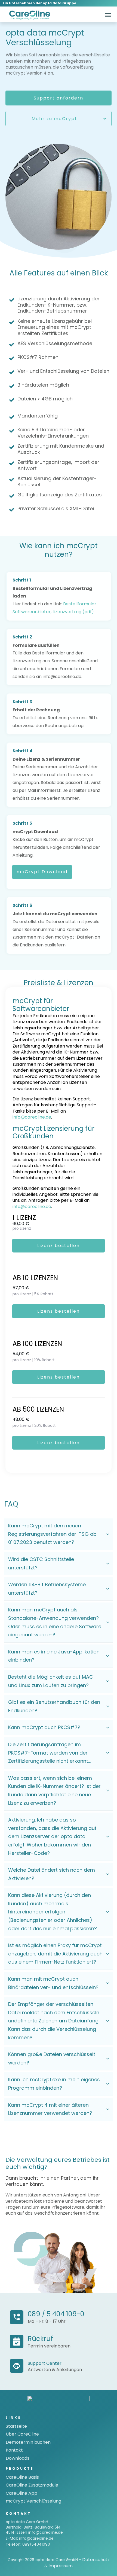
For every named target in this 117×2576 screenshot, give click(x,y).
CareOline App (21, 2493)
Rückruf (40, 2339)
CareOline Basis (22, 2477)
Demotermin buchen (28, 2442)
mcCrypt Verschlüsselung (33, 2501)
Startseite (16, 2426)
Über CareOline (22, 2434)
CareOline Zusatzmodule (32, 2485)
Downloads (18, 2458)
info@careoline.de (32, 1117)
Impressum (61, 2566)
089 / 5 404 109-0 (56, 2314)
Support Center (45, 2363)
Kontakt (14, 2450)
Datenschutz (96, 2560)
